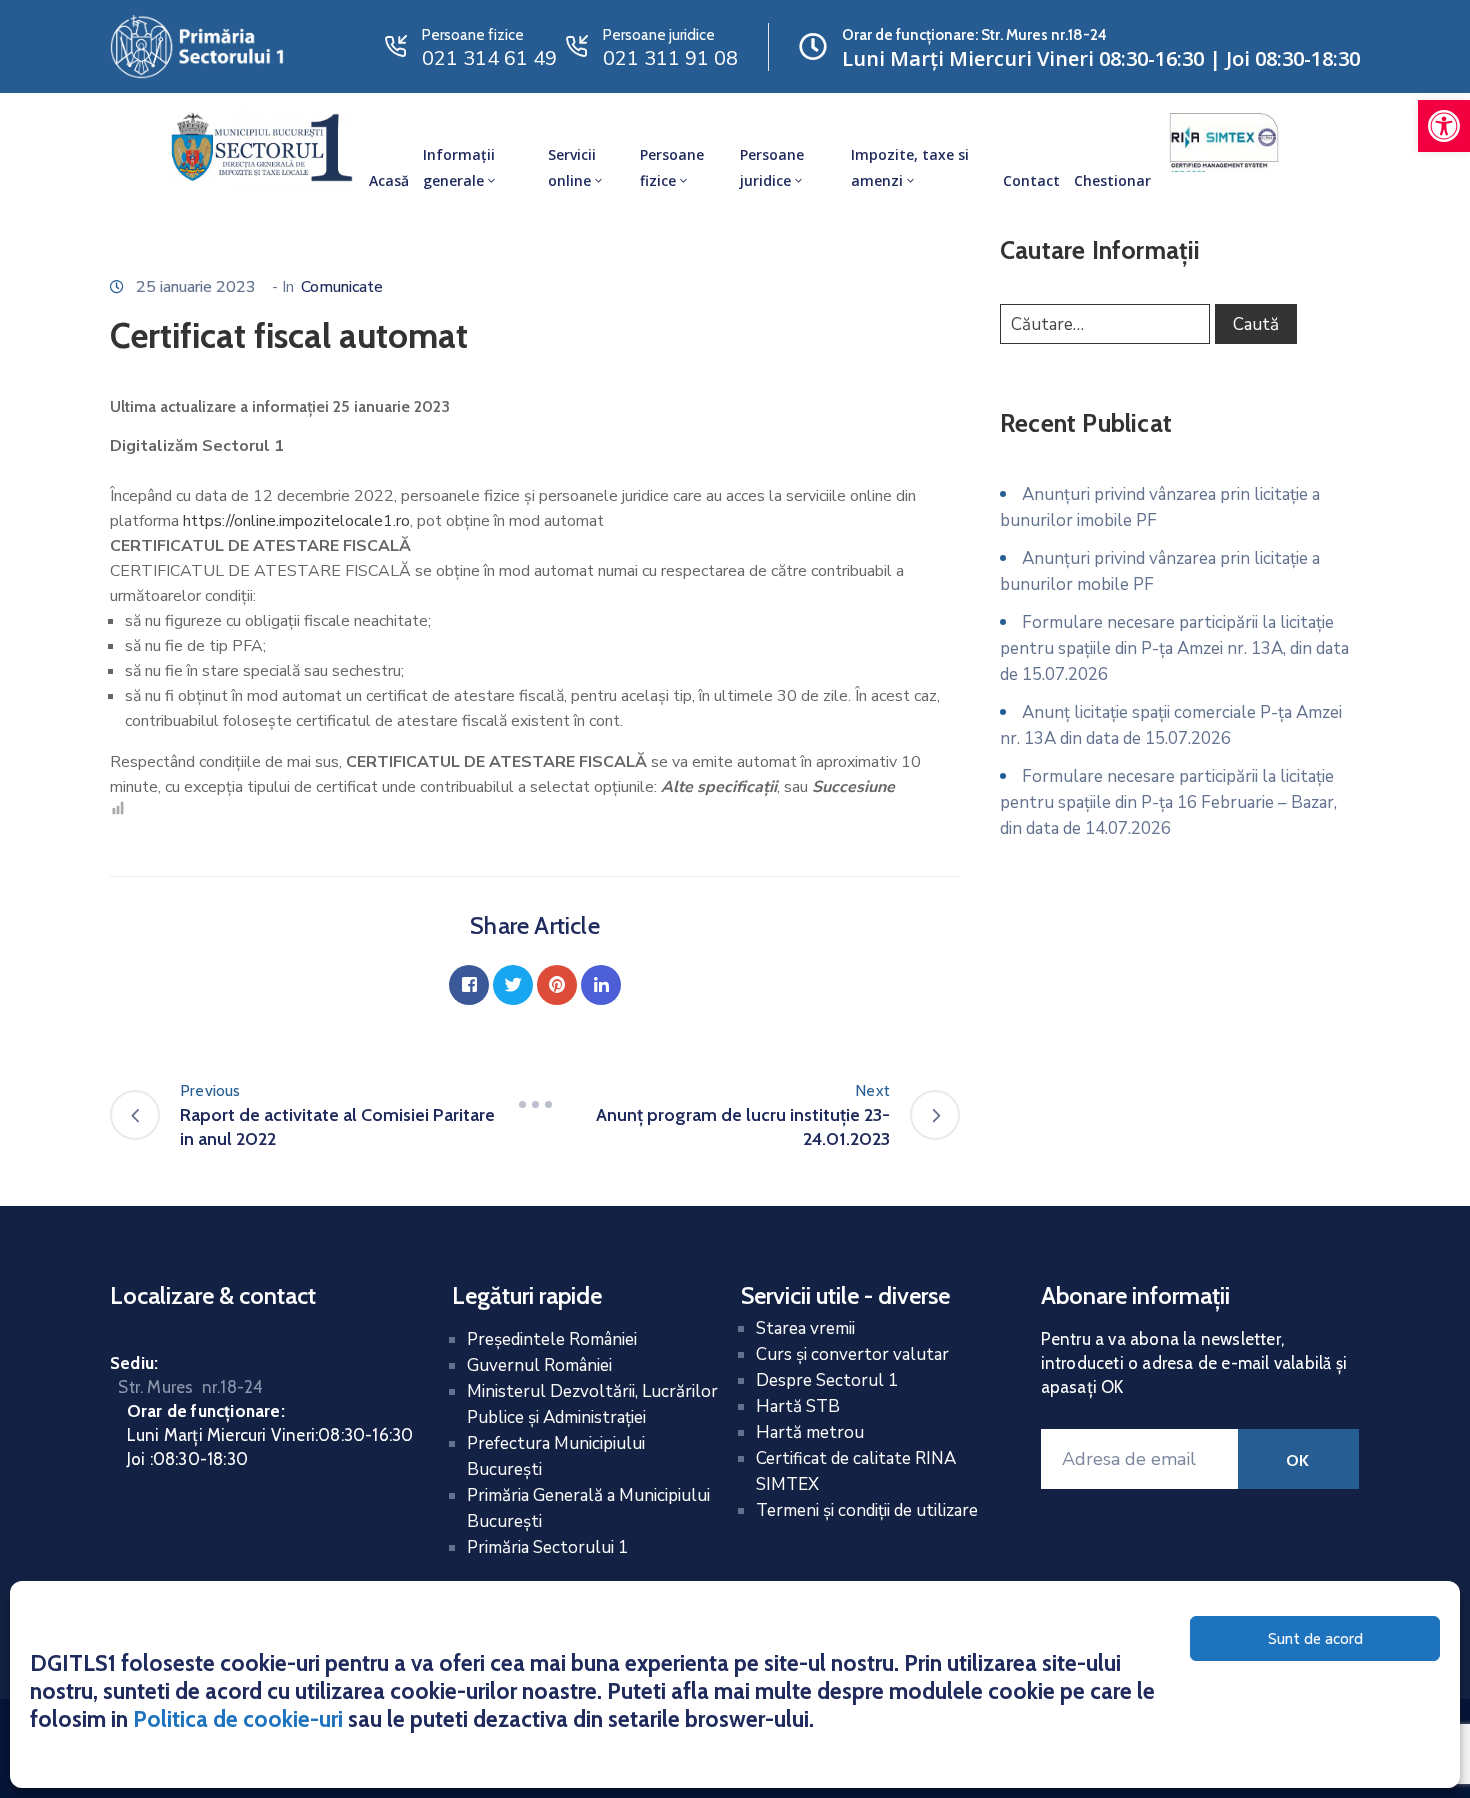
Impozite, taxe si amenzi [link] (910, 167)
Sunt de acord (1315, 1639)
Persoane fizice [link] (672, 167)
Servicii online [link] (572, 167)
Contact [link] (1031, 180)
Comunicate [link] (342, 287)
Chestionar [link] (1112, 180)
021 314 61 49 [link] (489, 58)
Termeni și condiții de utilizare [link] (867, 1510)
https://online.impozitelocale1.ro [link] (296, 521)
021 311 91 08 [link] (670, 58)
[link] (1444, 126)
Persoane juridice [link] (772, 167)
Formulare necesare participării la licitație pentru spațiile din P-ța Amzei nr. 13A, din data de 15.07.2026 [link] (1174, 648)
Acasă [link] (389, 180)
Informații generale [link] (459, 167)
